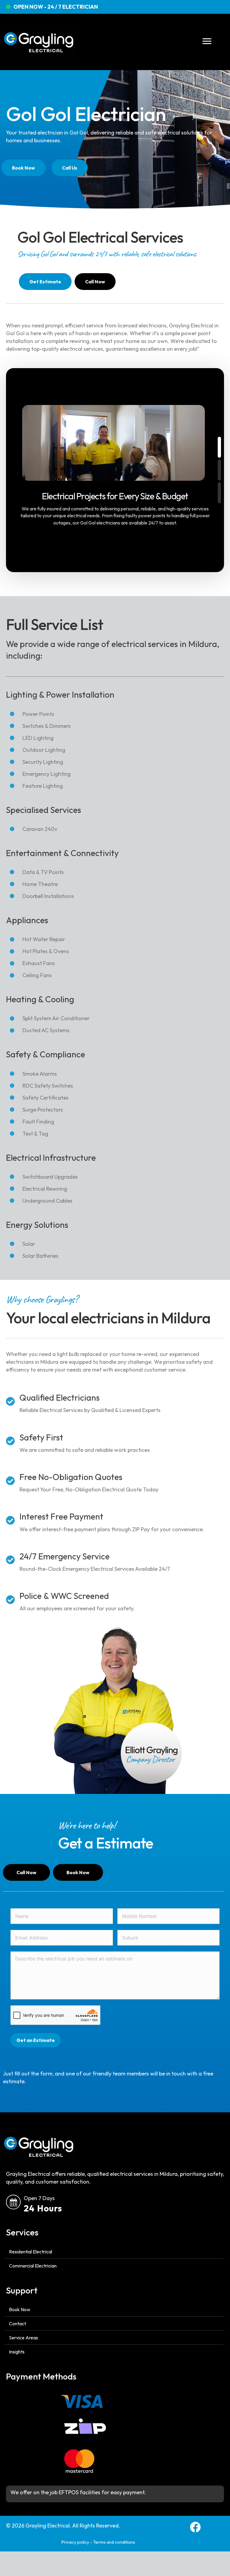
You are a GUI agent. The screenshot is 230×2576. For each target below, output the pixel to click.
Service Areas (24, 2338)
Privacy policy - (77, 2542)
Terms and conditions (114, 2542)
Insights (17, 2352)
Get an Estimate (36, 2040)
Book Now (20, 2309)
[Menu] (207, 41)
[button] (219, 447)
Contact (18, 2323)
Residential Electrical (31, 2252)
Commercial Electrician (33, 2266)
